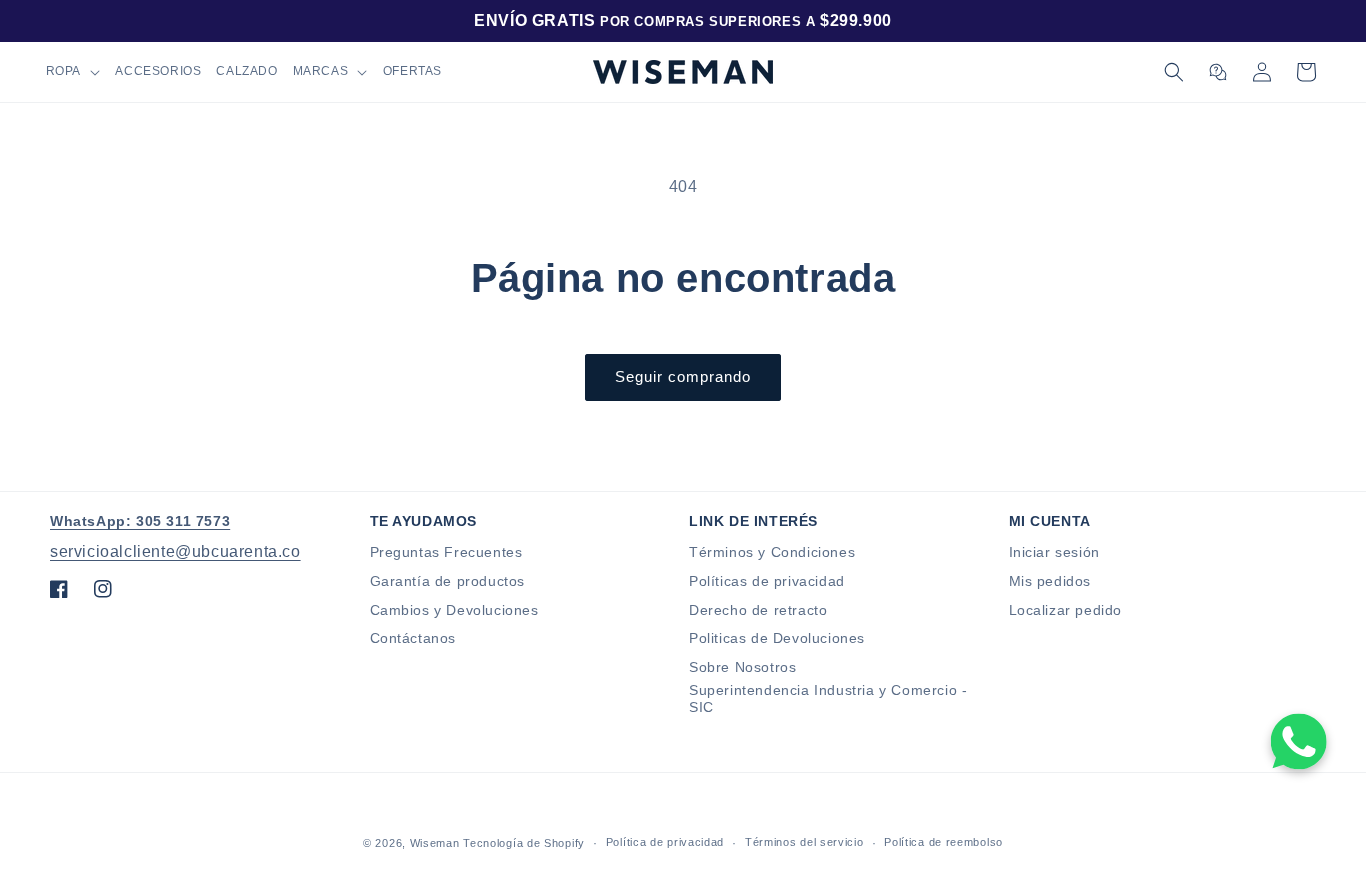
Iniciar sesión (1054, 552)
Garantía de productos (448, 581)
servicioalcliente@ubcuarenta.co (175, 551)
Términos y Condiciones (772, 552)
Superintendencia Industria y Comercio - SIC (828, 698)
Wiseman (435, 843)
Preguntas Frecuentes (446, 552)
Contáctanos (413, 638)
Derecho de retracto (758, 610)
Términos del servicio (804, 842)
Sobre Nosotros (742, 667)
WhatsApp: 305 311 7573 (140, 521)
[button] (73, 72)
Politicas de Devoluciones (777, 638)
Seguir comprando (683, 376)
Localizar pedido (1066, 610)
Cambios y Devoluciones (454, 610)
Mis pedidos (1050, 581)
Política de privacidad (665, 842)
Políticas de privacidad (767, 581)
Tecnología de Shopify (524, 843)
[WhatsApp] (1299, 741)
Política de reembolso (943, 842)
